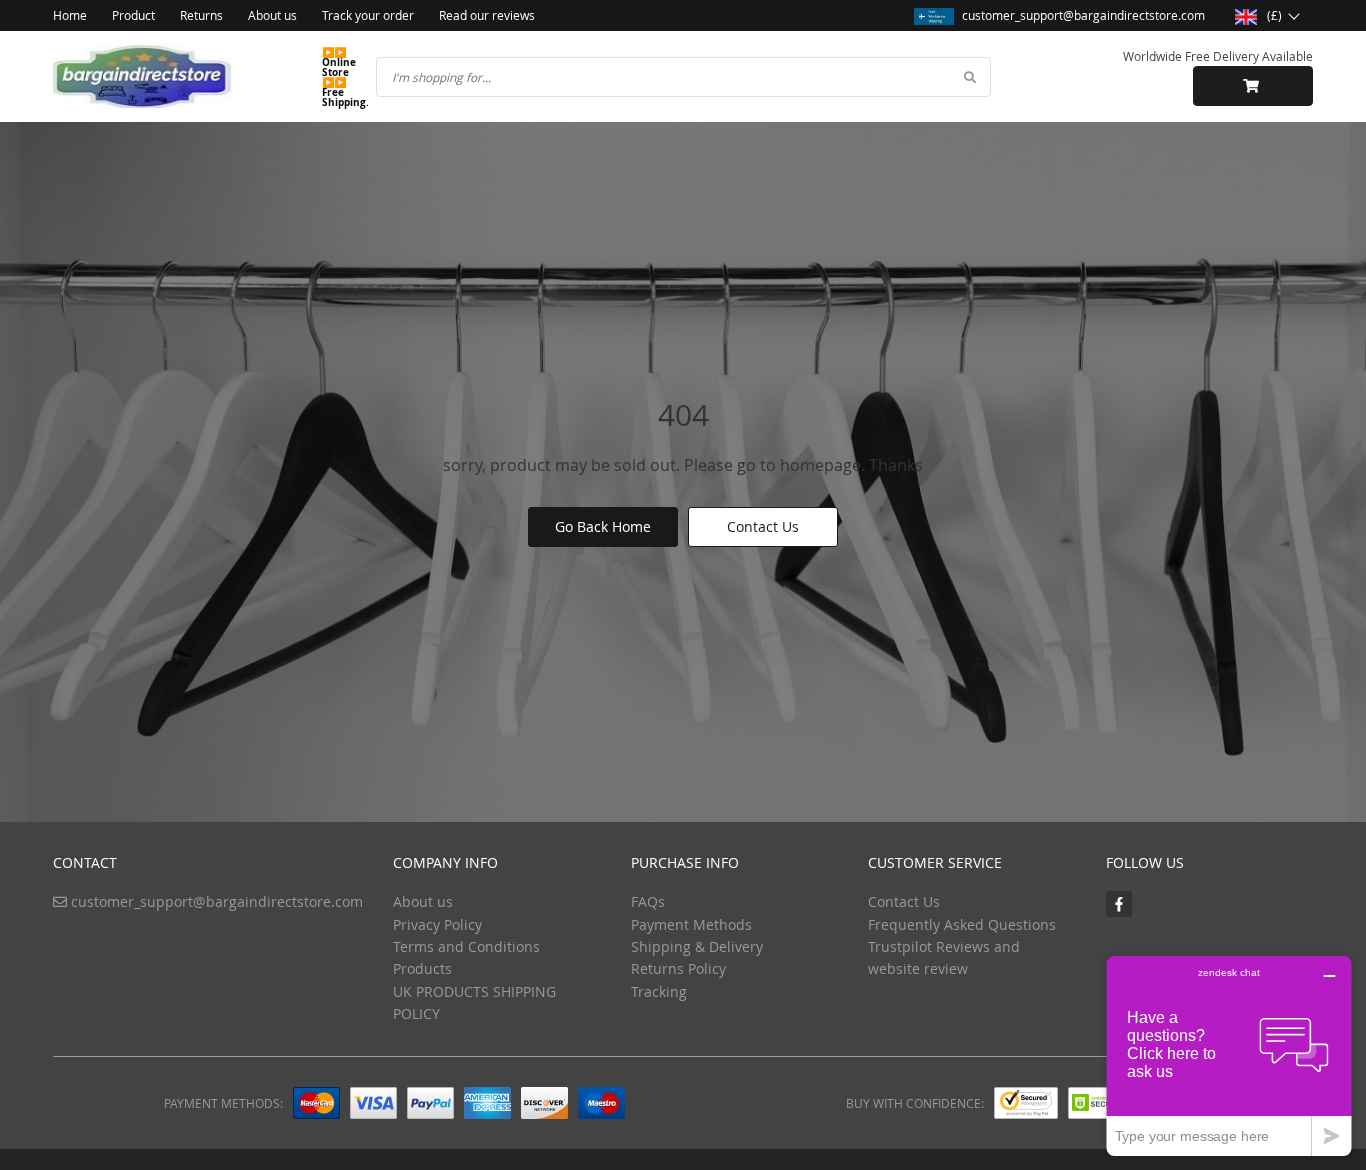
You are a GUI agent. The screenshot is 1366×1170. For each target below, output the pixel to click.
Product (133, 15)
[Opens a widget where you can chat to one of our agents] (1229, 1055)
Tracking (659, 991)
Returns (201, 15)
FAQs (648, 901)
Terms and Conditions (466, 946)
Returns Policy (678, 968)
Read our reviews (487, 15)
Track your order (368, 15)
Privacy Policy (437, 924)
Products (422, 968)
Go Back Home (603, 526)
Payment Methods (691, 924)
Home (70, 15)
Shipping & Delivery (697, 946)
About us (272, 15)
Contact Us (763, 526)
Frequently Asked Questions (962, 924)
